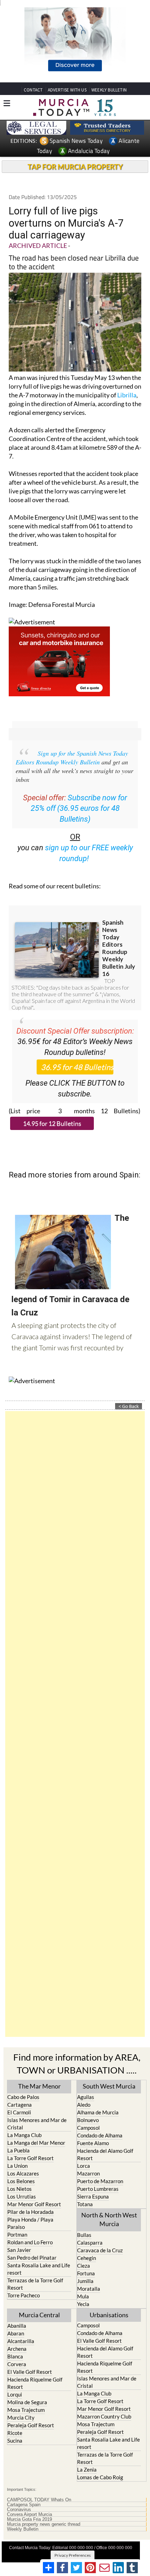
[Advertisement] (75, 1724)
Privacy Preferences (73, 2555)
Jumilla (85, 2281)
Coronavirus (19, 2510)
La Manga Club (24, 2135)
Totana (85, 2204)
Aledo (84, 2105)
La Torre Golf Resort (31, 2158)
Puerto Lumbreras (98, 2189)
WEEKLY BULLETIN (109, 90)
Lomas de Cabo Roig (100, 2477)
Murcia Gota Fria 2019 (29, 2519)
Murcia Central (39, 2315)
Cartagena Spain (24, 2505)
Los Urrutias (22, 2196)
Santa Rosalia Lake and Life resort (39, 2269)
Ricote (15, 2433)
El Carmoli (19, 2112)
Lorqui (15, 2394)
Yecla (83, 2304)
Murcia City (21, 2417)
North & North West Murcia (109, 2219)
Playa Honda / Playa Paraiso (30, 2223)
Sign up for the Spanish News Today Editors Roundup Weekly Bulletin (72, 758)
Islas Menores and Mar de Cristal (37, 2124)
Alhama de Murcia (98, 2112)
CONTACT (33, 90)
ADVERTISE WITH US (67, 90)
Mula (83, 2296)
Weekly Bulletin (23, 2529)
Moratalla (89, 2289)
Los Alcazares (23, 2173)
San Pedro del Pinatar (32, 2258)
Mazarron (88, 2173)
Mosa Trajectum (26, 2410)
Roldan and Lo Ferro (30, 2242)
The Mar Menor (39, 2086)
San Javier (19, 2250)
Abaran (16, 2333)
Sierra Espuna (93, 2196)
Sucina (15, 2441)
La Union (17, 2166)
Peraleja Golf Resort (31, 2425)
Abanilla (17, 2326)
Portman (17, 2234)
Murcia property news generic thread (44, 2524)
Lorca (84, 2166)
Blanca (15, 2356)
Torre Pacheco (24, 2295)
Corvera (17, 2364)
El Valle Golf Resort (30, 2372)
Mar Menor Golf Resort (34, 2204)
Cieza (84, 2266)
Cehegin (87, 2258)
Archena (17, 2349)
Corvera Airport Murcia (29, 2515)
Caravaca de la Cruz (100, 2250)
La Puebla (18, 2150)
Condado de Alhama (100, 2135)
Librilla (127, 395)
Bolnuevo (88, 2120)
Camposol (88, 2128)
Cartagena (20, 2105)
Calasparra (90, 2243)
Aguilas (86, 2097)
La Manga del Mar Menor (36, 2143)
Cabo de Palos (23, 2097)
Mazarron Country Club (104, 2416)
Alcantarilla (21, 2341)
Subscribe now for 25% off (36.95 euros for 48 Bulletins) (79, 809)
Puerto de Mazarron (100, 2181)
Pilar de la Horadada (31, 2212)
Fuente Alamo (93, 2143)
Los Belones (21, 2181)
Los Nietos (20, 2189)
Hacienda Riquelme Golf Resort (35, 2383)
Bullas (84, 2235)
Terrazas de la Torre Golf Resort (35, 2284)
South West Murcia (109, 2086)
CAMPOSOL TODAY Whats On (39, 2500)
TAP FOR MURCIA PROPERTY (75, 167)
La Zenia (87, 2469)
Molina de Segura (27, 2402)
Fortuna (86, 2273)
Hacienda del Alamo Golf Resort (105, 2154)
